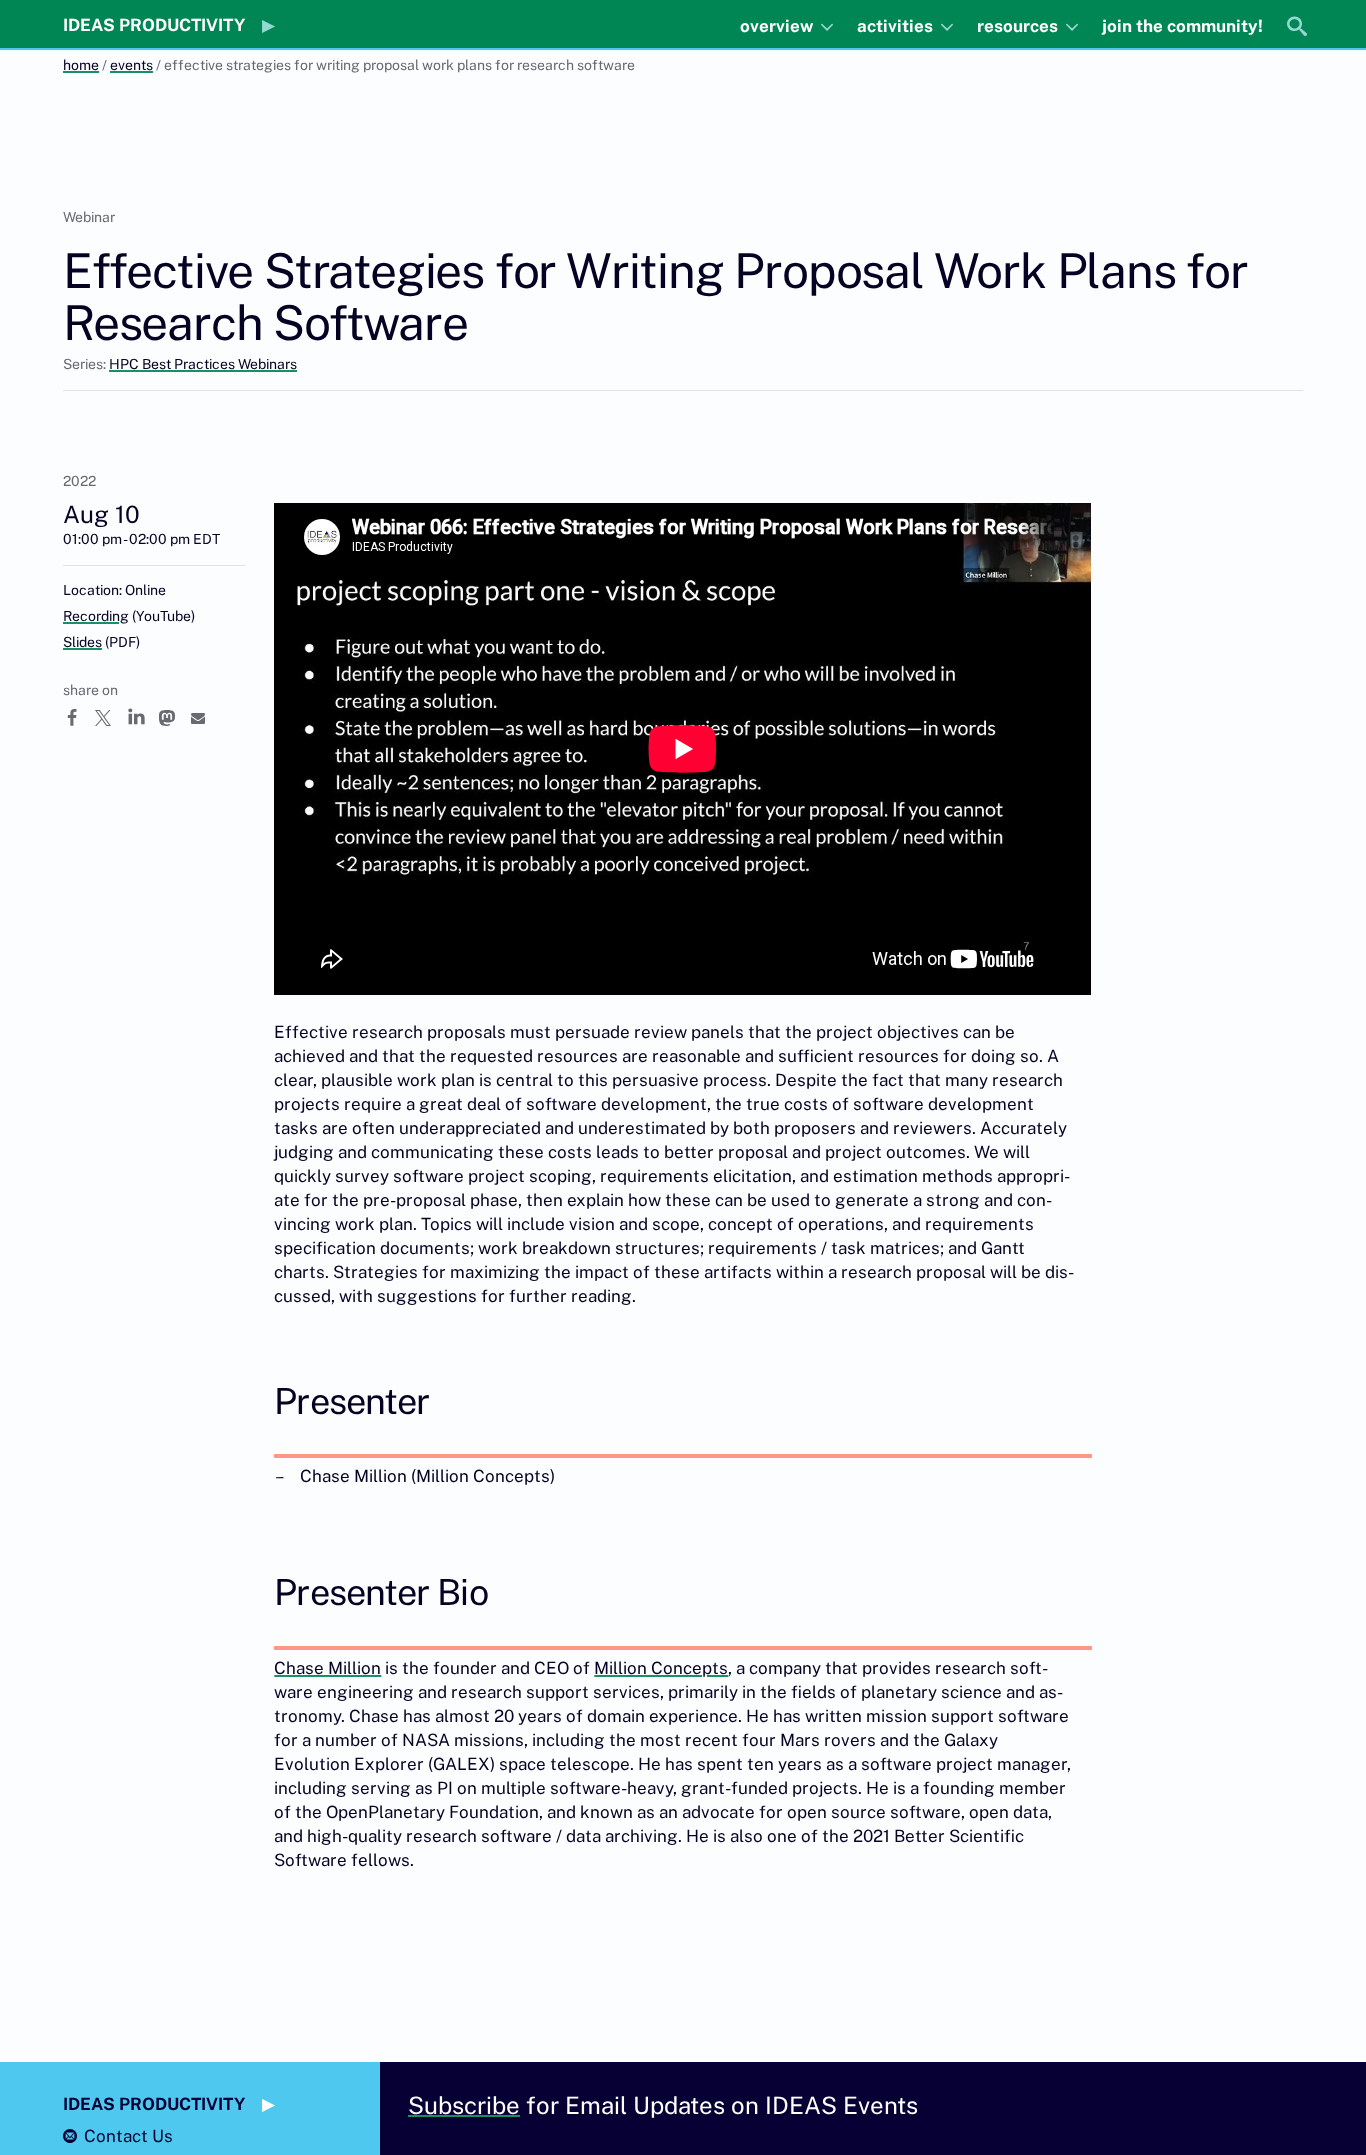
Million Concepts (661, 1668)
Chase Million (327, 1668)
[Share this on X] (111, 718)
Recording (96, 616)
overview (778, 26)
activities (897, 26)
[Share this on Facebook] (79, 718)
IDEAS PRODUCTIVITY (154, 25)
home (81, 65)
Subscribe (464, 2105)
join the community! (1182, 26)
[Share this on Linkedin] (143, 718)
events (131, 65)
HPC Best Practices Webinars (203, 364)
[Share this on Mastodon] (175, 718)
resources (1019, 26)
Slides (82, 642)
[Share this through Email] (207, 718)
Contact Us (128, 2136)
